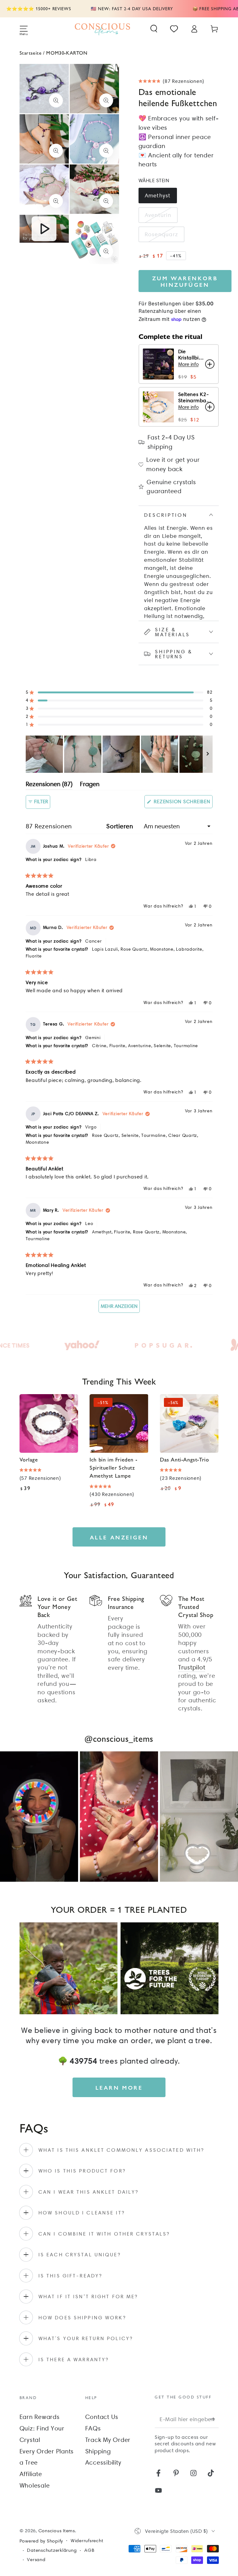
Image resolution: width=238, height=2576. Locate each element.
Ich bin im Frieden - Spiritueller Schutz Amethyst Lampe (113, 1467)
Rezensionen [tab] (49, 785)
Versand (36, 2560)
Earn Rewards (40, 2417)
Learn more (119, 2087)
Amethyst (158, 195)
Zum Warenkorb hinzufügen (185, 281)
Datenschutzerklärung (52, 2550)
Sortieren (121, 826)
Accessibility (103, 2462)
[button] (154, 29)
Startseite (31, 53)
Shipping (98, 2451)
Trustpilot (192, 1667)
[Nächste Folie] (208, 754)
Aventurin (158, 215)
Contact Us (102, 2417)
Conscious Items (57, 2531)
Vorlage (29, 1459)
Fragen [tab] (90, 785)
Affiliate (31, 2474)
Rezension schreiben (183, 803)
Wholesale (35, 2485)
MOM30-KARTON (67, 53)
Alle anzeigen (119, 1537)
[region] (119, 754)
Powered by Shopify (41, 2541)
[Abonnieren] (214, 2419)
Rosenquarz (162, 234)
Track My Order (108, 2440)
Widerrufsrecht (87, 2541)
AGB (89, 2550)
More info (188, 364)
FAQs (93, 2428)
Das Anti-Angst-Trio (184, 1459)
